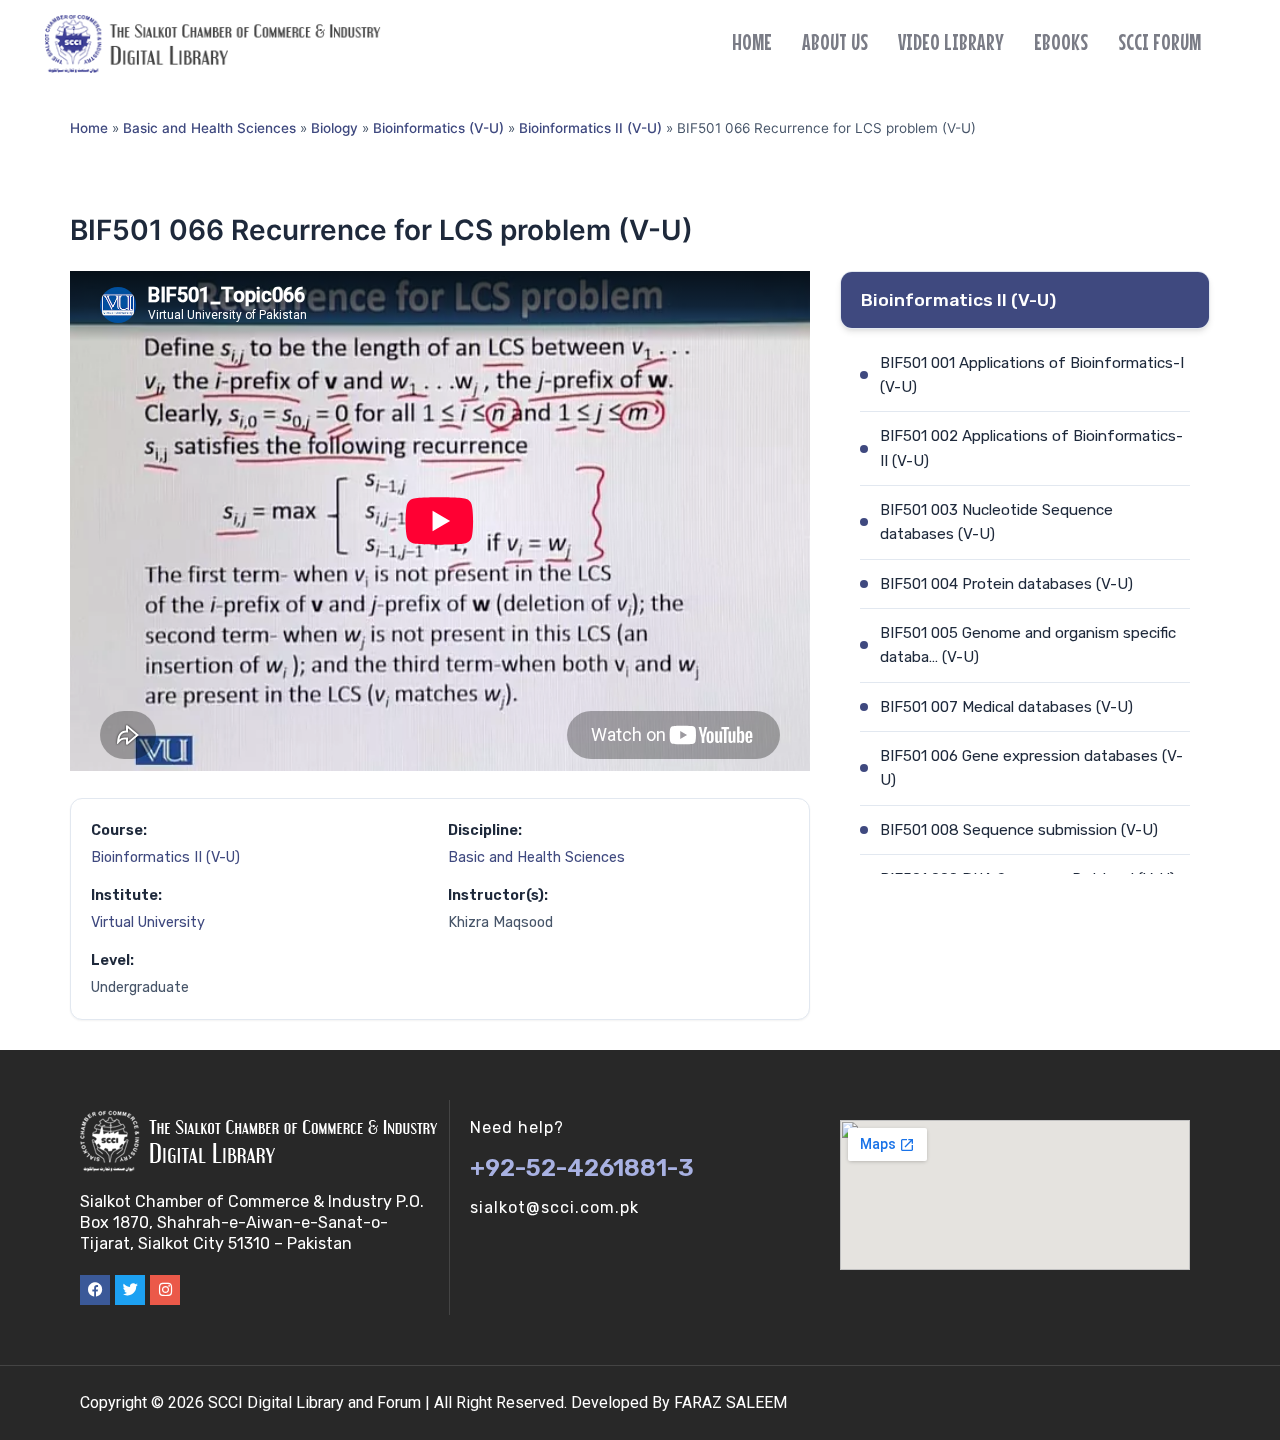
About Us (835, 42)
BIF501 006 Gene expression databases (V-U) (1031, 768)
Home (752, 42)
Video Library (951, 42)
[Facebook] (95, 1290)
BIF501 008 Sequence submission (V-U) (1019, 830)
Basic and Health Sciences (209, 128)
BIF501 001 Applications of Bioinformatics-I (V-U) (1032, 375)
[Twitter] (130, 1290)
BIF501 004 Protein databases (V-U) (1006, 584)
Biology (334, 128)
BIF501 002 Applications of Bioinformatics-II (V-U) (1031, 448)
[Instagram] (165, 1290)
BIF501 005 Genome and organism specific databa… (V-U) (1028, 645)
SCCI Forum (1159, 42)
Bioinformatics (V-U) (438, 128)
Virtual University (148, 922)
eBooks (1061, 42)
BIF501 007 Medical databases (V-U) (1006, 707)
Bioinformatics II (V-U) (590, 128)
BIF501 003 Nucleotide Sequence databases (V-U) (996, 522)
